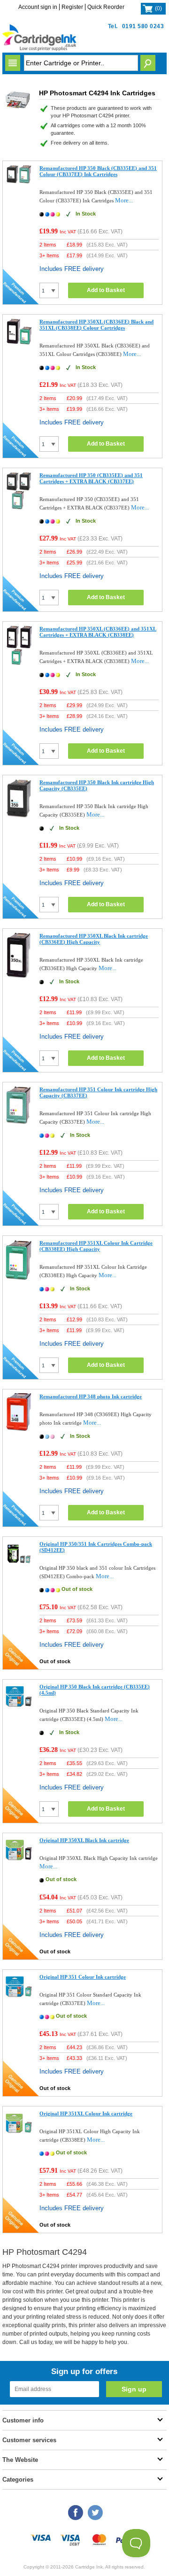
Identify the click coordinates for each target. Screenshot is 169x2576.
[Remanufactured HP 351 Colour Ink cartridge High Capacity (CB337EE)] (19, 1122)
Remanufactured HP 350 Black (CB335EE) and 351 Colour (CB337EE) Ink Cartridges (98, 171)
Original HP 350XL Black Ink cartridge (84, 1840)
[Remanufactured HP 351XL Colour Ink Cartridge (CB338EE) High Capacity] (19, 1278)
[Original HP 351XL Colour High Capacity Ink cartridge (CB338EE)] (19, 2134)
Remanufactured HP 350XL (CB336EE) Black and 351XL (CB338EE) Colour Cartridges (96, 325)
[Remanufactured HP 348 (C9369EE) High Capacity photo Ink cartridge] (19, 1430)
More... (124, 200)
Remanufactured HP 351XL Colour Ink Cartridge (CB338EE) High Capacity (96, 1246)
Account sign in (38, 7)
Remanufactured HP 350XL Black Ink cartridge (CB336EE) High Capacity (94, 939)
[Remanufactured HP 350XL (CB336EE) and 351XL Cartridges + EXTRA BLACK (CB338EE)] (19, 663)
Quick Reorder (106, 7)
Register (72, 7)
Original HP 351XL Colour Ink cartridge (86, 2113)
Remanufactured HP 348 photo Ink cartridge (91, 1396)
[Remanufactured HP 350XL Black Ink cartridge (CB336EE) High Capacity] (19, 977)
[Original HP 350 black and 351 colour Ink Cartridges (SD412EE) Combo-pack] (19, 1565)
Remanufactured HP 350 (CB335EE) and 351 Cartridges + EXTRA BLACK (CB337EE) (91, 478)
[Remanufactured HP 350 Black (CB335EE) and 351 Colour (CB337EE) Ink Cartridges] (19, 182)
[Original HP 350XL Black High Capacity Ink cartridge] (19, 1861)
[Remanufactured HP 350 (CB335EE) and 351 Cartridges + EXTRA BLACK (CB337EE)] (19, 507)
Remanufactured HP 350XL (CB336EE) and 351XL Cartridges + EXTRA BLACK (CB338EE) (98, 632)
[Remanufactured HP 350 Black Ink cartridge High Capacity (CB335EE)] (19, 816)
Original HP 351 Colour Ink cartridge (83, 1977)
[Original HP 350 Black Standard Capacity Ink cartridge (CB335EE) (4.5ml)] (19, 1708)
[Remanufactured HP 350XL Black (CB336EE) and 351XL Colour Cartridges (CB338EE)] (19, 343)
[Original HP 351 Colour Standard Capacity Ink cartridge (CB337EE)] (19, 1998)
